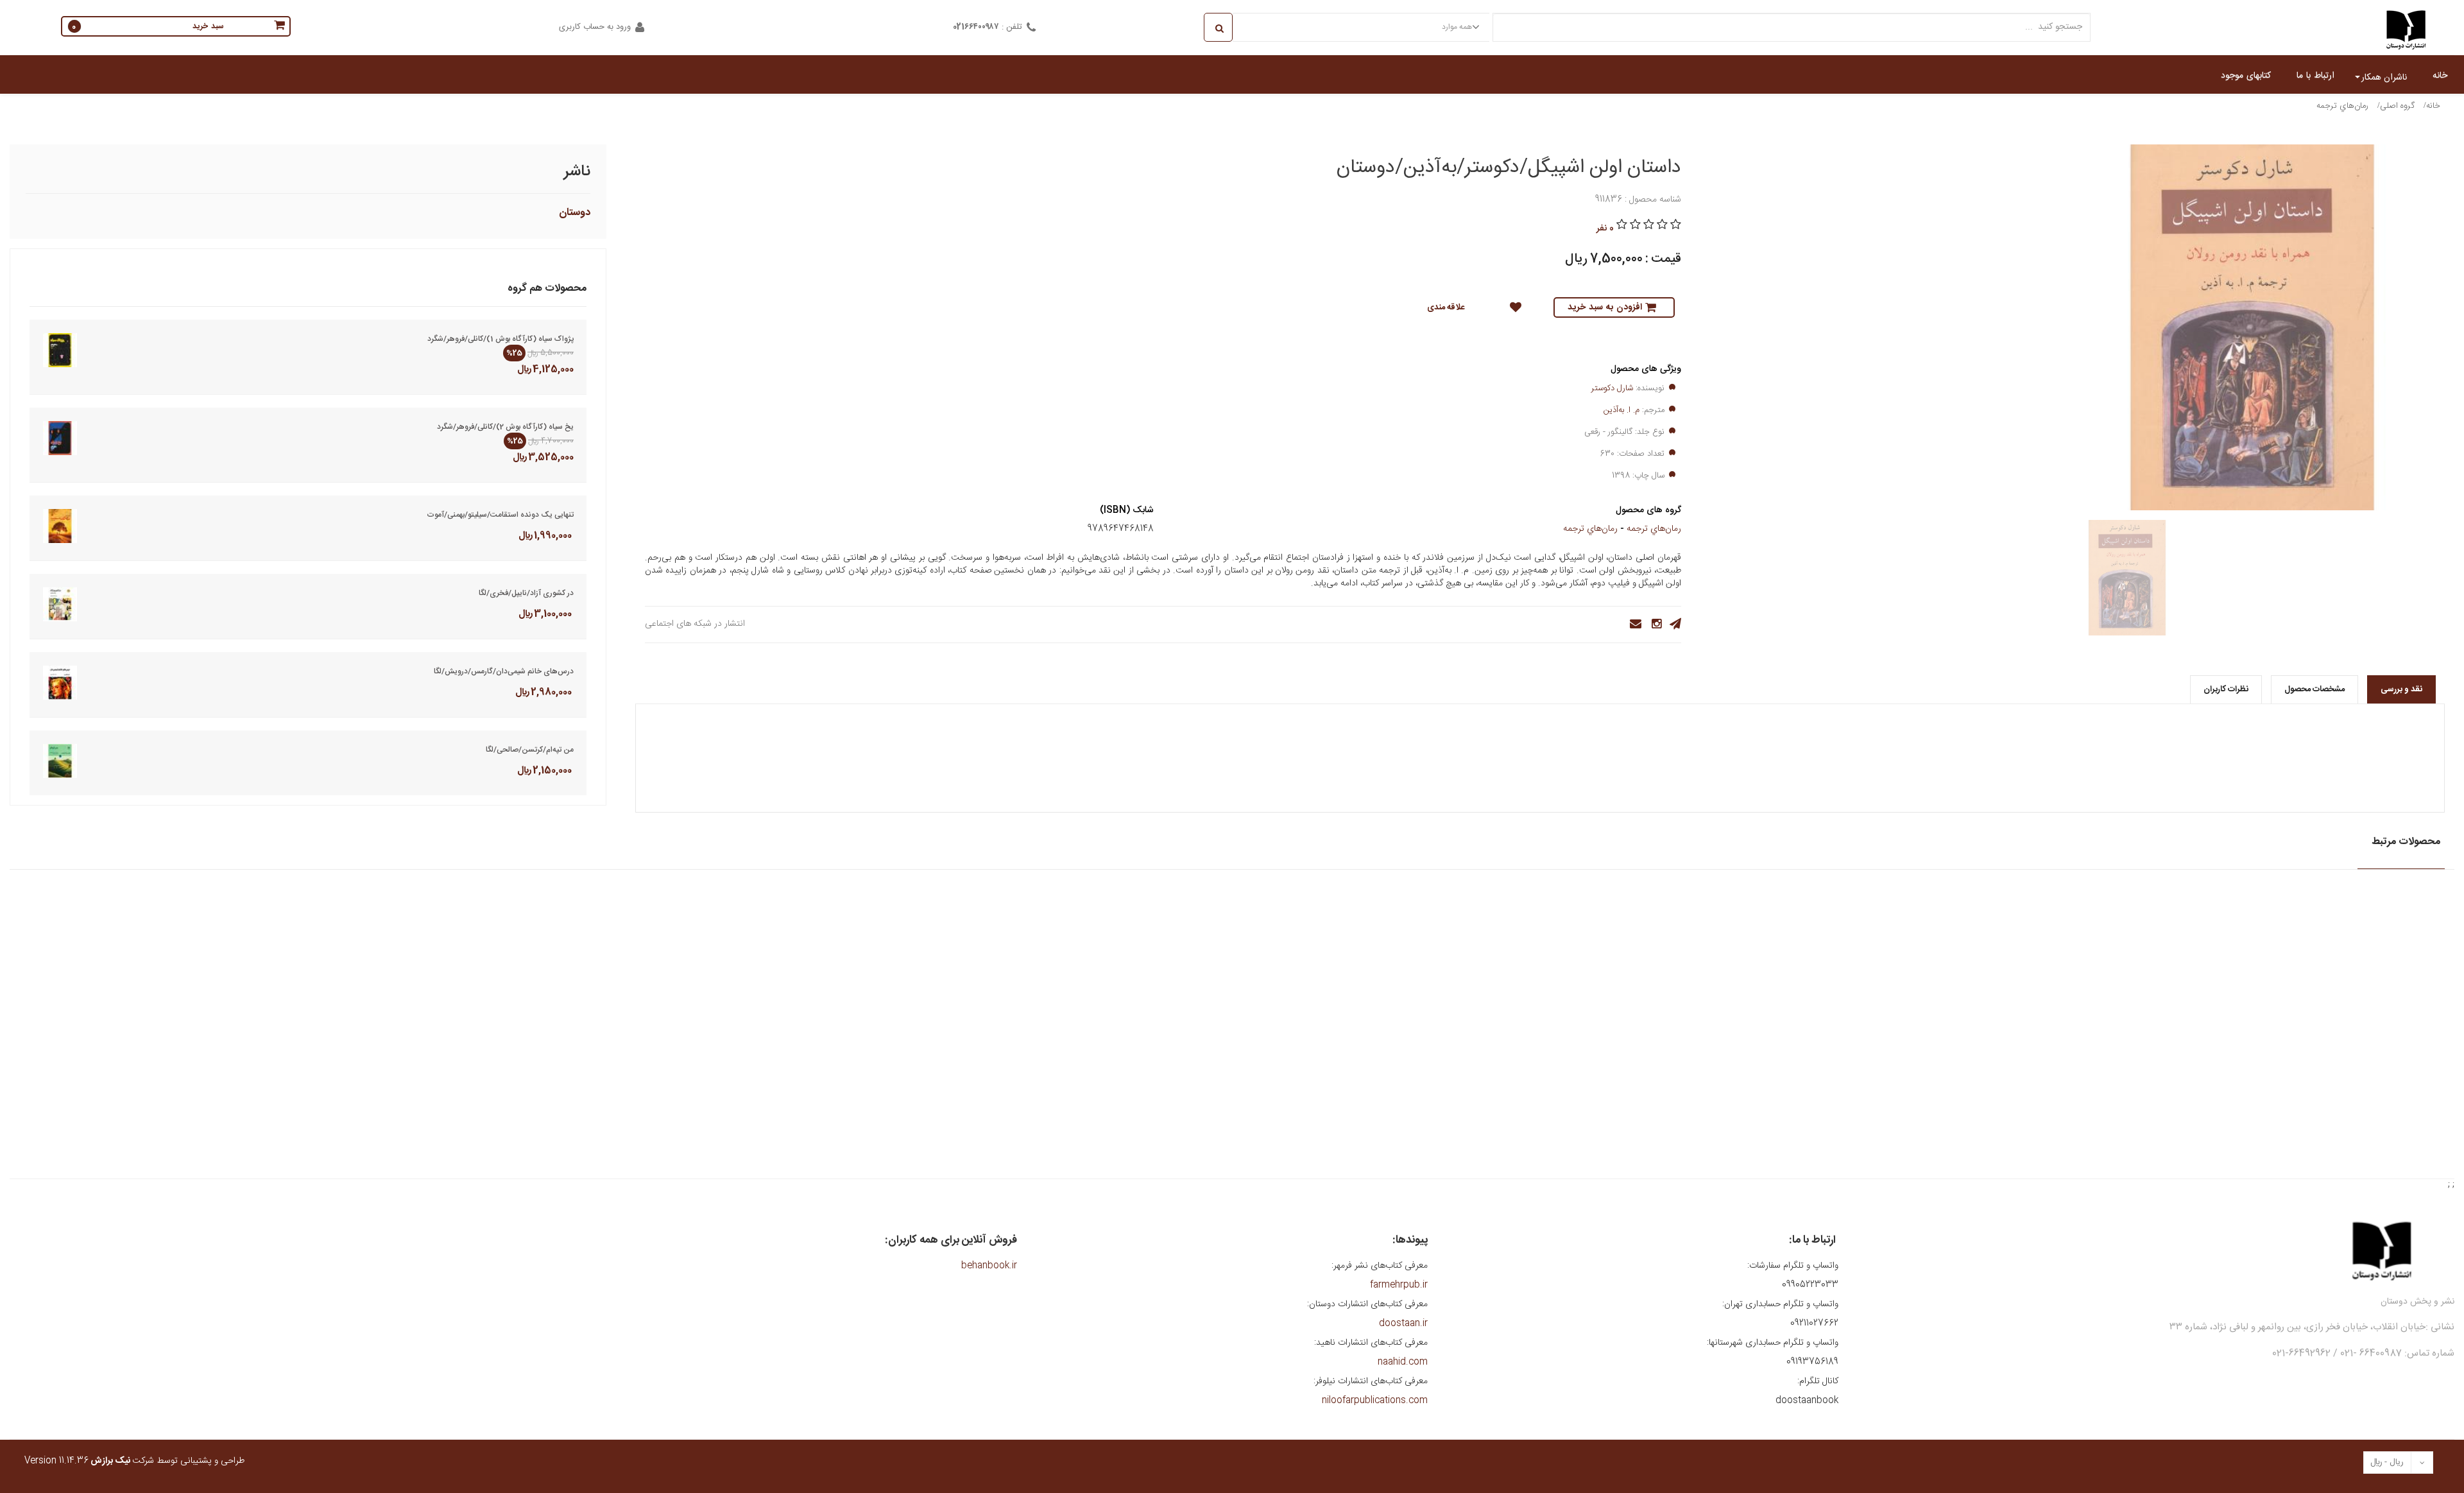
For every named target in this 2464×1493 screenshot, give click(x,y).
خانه (2433, 106)
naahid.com (1403, 1362)
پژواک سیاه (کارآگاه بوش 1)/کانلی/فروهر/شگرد (501, 339)
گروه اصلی (2397, 106)
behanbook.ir (989, 1266)
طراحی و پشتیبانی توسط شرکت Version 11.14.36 (134, 1461)
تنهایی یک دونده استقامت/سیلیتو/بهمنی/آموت (500, 515)
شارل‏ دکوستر (1612, 388)
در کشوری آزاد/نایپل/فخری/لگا (526, 593)
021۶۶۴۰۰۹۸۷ (976, 27)
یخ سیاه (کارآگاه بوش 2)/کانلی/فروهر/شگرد (505, 427)
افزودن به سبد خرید (1605, 307)
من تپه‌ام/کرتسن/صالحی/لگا (530, 750)
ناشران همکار (2384, 78)
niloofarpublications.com (1375, 1401)
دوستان (575, 213)
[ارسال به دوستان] (1632, 624)
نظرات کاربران (2226, 689)
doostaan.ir (1403, 1324)
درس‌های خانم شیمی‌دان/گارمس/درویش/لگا (504, 671)
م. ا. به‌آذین (1621, 410)
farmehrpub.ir (1399, 1285)
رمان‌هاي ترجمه (2342, 106)
